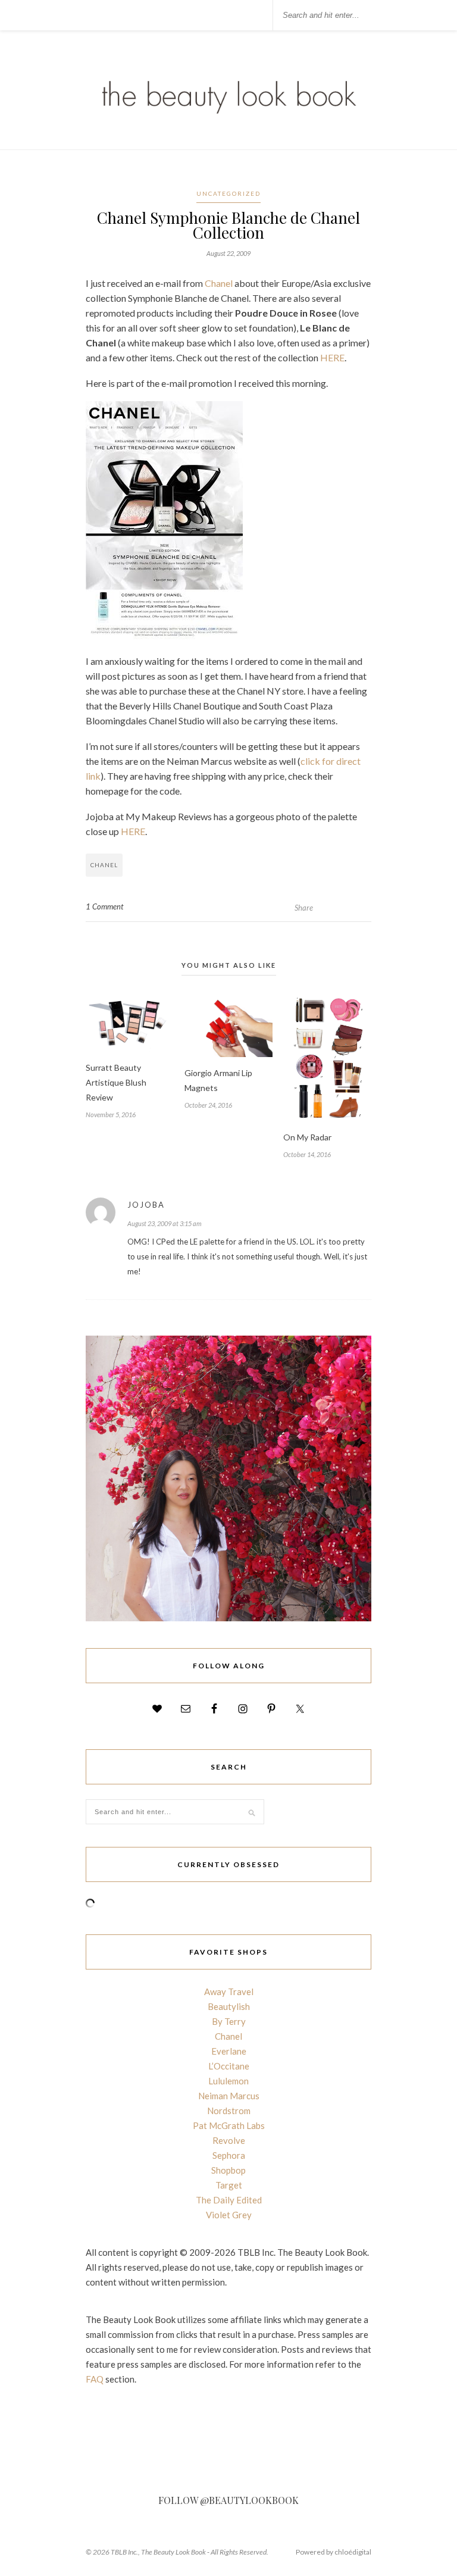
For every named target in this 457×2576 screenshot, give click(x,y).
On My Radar (307, 1137)
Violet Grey (229, 2215)
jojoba (146, 1205)
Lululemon (228, 2081)
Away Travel (229, 1992)
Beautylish (229, 2006)
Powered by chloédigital (334, 2552)
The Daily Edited (229, 2200)
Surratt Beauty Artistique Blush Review (116, 1082)
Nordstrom (229, 2111)
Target (229, 2185)
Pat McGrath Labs (229, 2125)
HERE (332, 357)
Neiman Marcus (229, 2096)
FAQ (95, 2379)
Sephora (229, 2155)
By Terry (229, 2021)
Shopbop (228, 2170)
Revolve (229, 2140)
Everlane (229, 2051)
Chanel (219, 283)
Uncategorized (228, 193)
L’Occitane (229, 2066)
